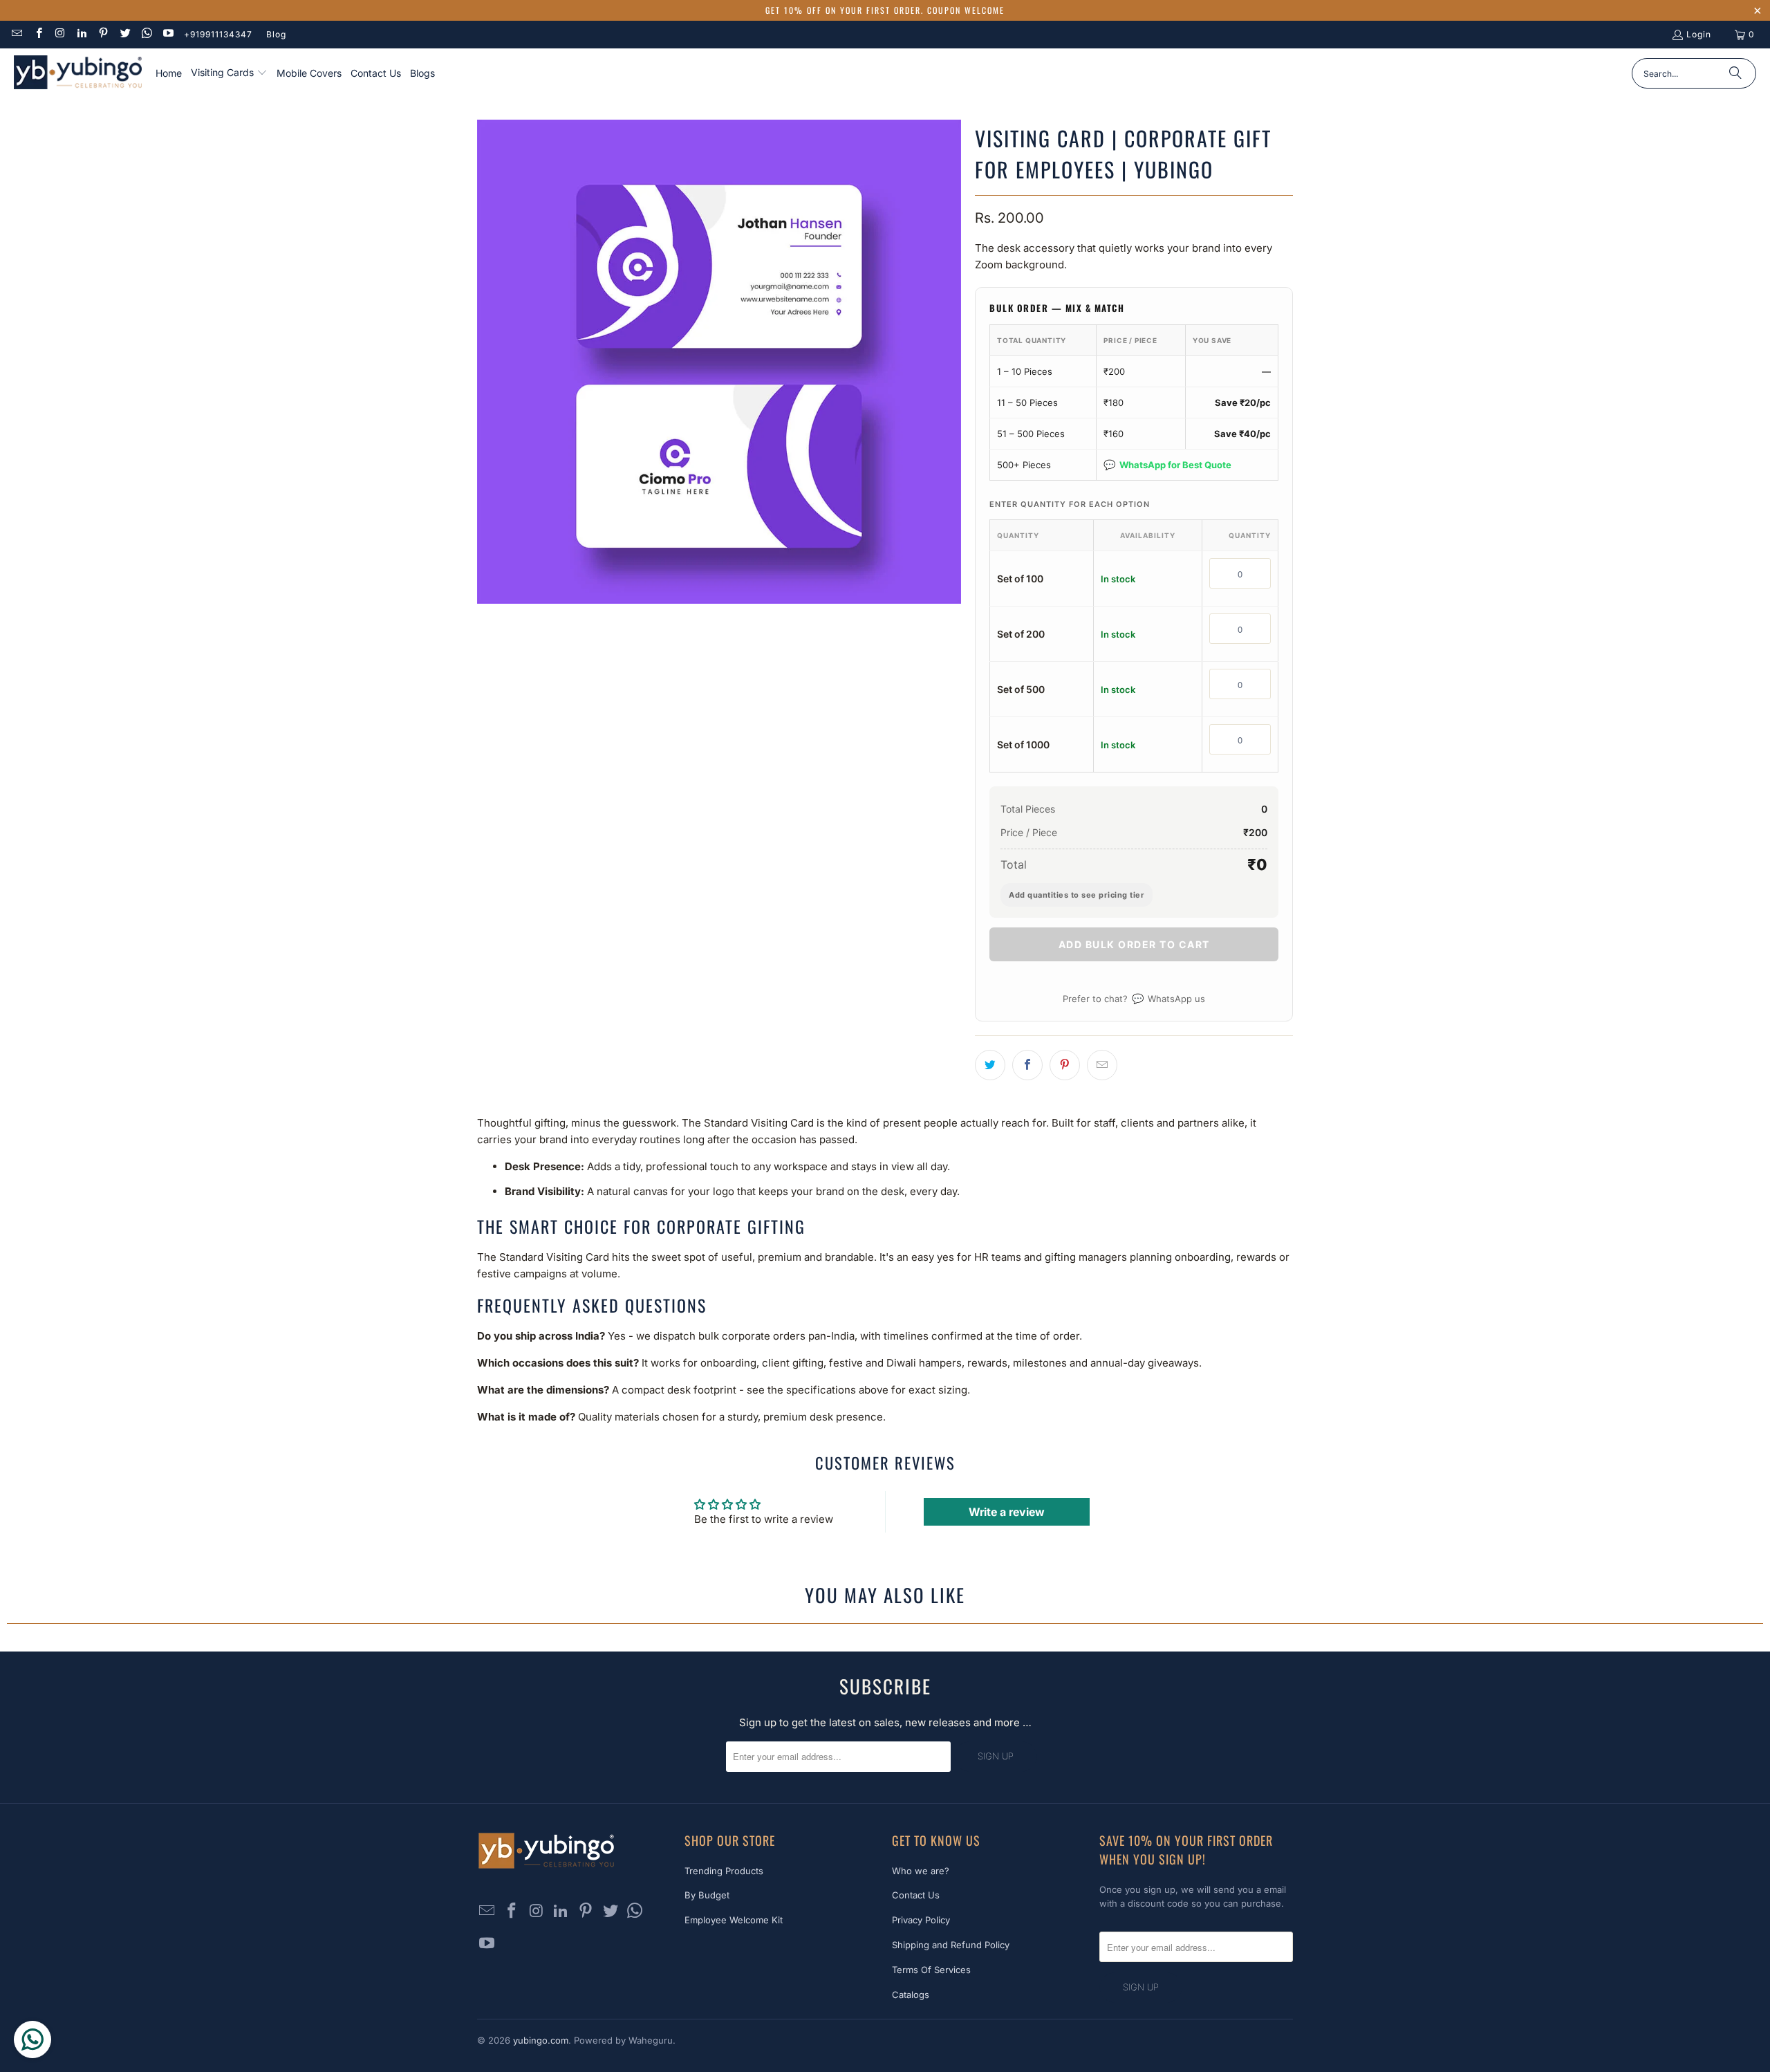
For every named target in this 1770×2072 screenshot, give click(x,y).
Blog (276, 34)
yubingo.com (541, 2040)
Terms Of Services (931, 1970)
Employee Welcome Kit (734, 1920)
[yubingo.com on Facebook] (38, 34)
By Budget (707, 1895)
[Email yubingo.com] (16, 34)
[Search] (1735, 73)
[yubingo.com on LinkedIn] (81, 34)
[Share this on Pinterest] (1065, 1065)
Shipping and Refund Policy (951, 1945)
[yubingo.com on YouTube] (168, 34)
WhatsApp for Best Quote (1167, 464)
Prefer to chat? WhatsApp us (1134, 998)
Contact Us (916, 1895)
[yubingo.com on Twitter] (124, 34)
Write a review (1007, 1512)
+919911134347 (218, 34)
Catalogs (911, 1995)
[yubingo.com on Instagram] (60, 34)
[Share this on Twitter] (990, 1065)
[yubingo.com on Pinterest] (103, 34)
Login (1699, 34)
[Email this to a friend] (1102, 1065)
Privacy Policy (921, 1920)
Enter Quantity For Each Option (1070, 504)
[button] (229, 73)
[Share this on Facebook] (1027, 1065)
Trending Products (724, 1871)
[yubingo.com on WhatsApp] (146, 34)
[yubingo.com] (78, 74)
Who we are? (921, 1871)
